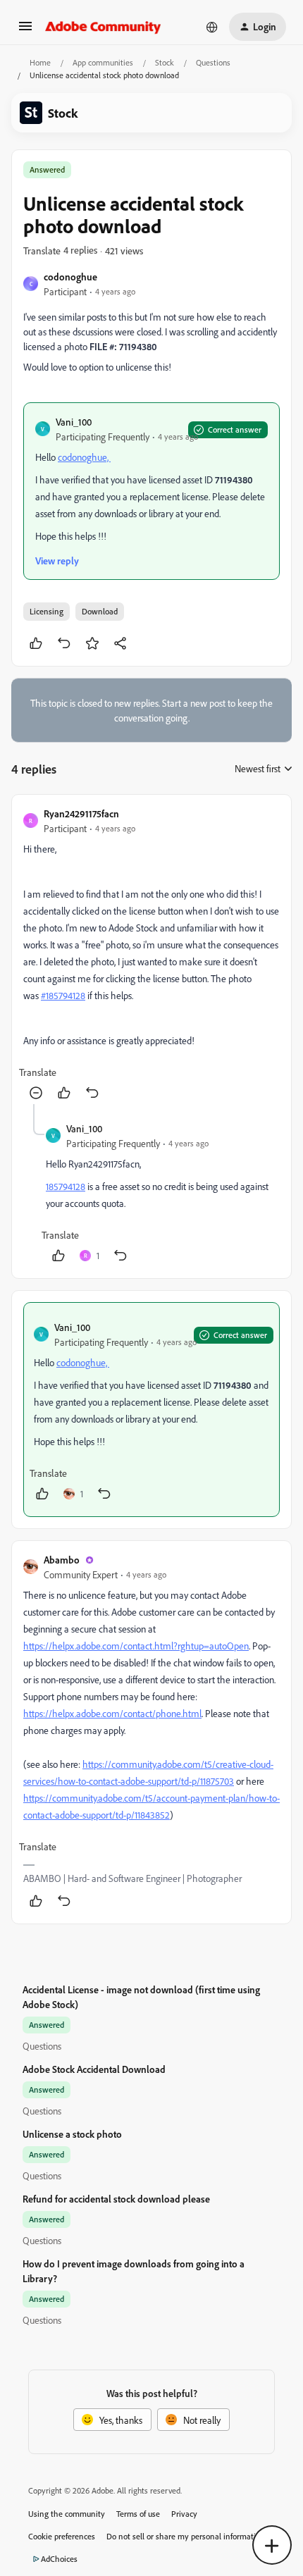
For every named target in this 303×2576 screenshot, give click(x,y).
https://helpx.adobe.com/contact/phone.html (112, 1713)
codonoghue (70, 277)
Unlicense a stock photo (72, 2134)
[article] (151, 955)
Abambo (62, 1560)
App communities (103, 62)
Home (40, 62)
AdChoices (59, 2559)
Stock (165, 62)
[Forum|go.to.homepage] (103, 27)
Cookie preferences (62, 2536)
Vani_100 (74, 422)
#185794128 (63, 995)
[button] (25, 31)
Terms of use (138, 2514)
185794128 (66, 1186)
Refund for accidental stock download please (116, 2199)
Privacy (184, 2514)
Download (100, 611)
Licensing (47, 611)
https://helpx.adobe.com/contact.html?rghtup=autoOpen (136, 1646)
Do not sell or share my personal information (186, 2536)
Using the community (67, 2514)
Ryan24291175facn (81, 813)
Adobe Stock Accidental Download (94, 2069)
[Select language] (212, 27)
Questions (213, 62)
